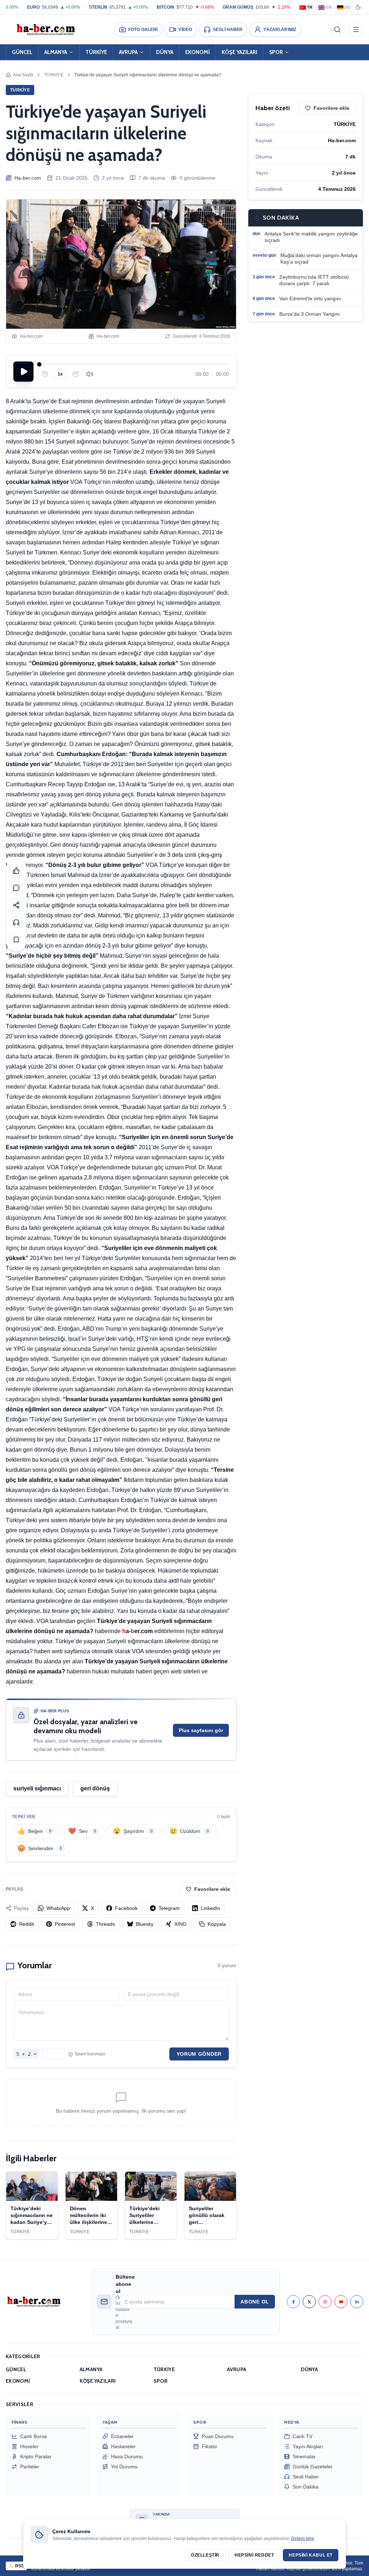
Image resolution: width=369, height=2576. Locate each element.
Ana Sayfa (23, 75)
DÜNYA (165, 52)
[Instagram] (325, 2302)
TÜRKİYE (96, 52)
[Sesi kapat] (90, 374)
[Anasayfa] (45, 30)
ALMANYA (56, 52)
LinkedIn (210, 1908)
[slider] (134, 364)
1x (60, 374)
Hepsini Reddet (254, 2555)
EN (329, 7)
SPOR (276, 52)
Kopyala (217, 1924)
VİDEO (185, 30)
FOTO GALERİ (143, 30)
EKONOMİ (197, 52)
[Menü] (356, 30)
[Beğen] (16, 871)
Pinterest (65, 1924)
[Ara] (337, 30)
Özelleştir (205, 2555)
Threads (105, 1924)
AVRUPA (128, 52)
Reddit (26, 1924)
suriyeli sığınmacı (37, 1788)
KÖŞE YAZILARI (239, 52)
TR (310, 7)
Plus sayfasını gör (201, 1730)
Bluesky (145, 1924)
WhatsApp (58, 1908)
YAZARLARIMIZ (280, 30)
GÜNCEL (22, 52)
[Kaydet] (16, 940)
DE (347, 7)
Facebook (126, 1908)
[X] (309, 2302)
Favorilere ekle (212, 1889)
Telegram (169, 1908)
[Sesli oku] (16, 922)
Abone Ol (255, 2302)
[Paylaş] (16, 905)
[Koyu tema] (358, 7)
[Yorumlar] (16, 888)
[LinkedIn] (357, 2302)
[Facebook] (293, 2302)
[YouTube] (341, 2302)
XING (181, 1924)
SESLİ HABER (228, 30)
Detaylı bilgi (303, 2539)
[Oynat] (23, 372)
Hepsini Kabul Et (311, 2555)
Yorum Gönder (199, 2054)
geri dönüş (95, 1788)
